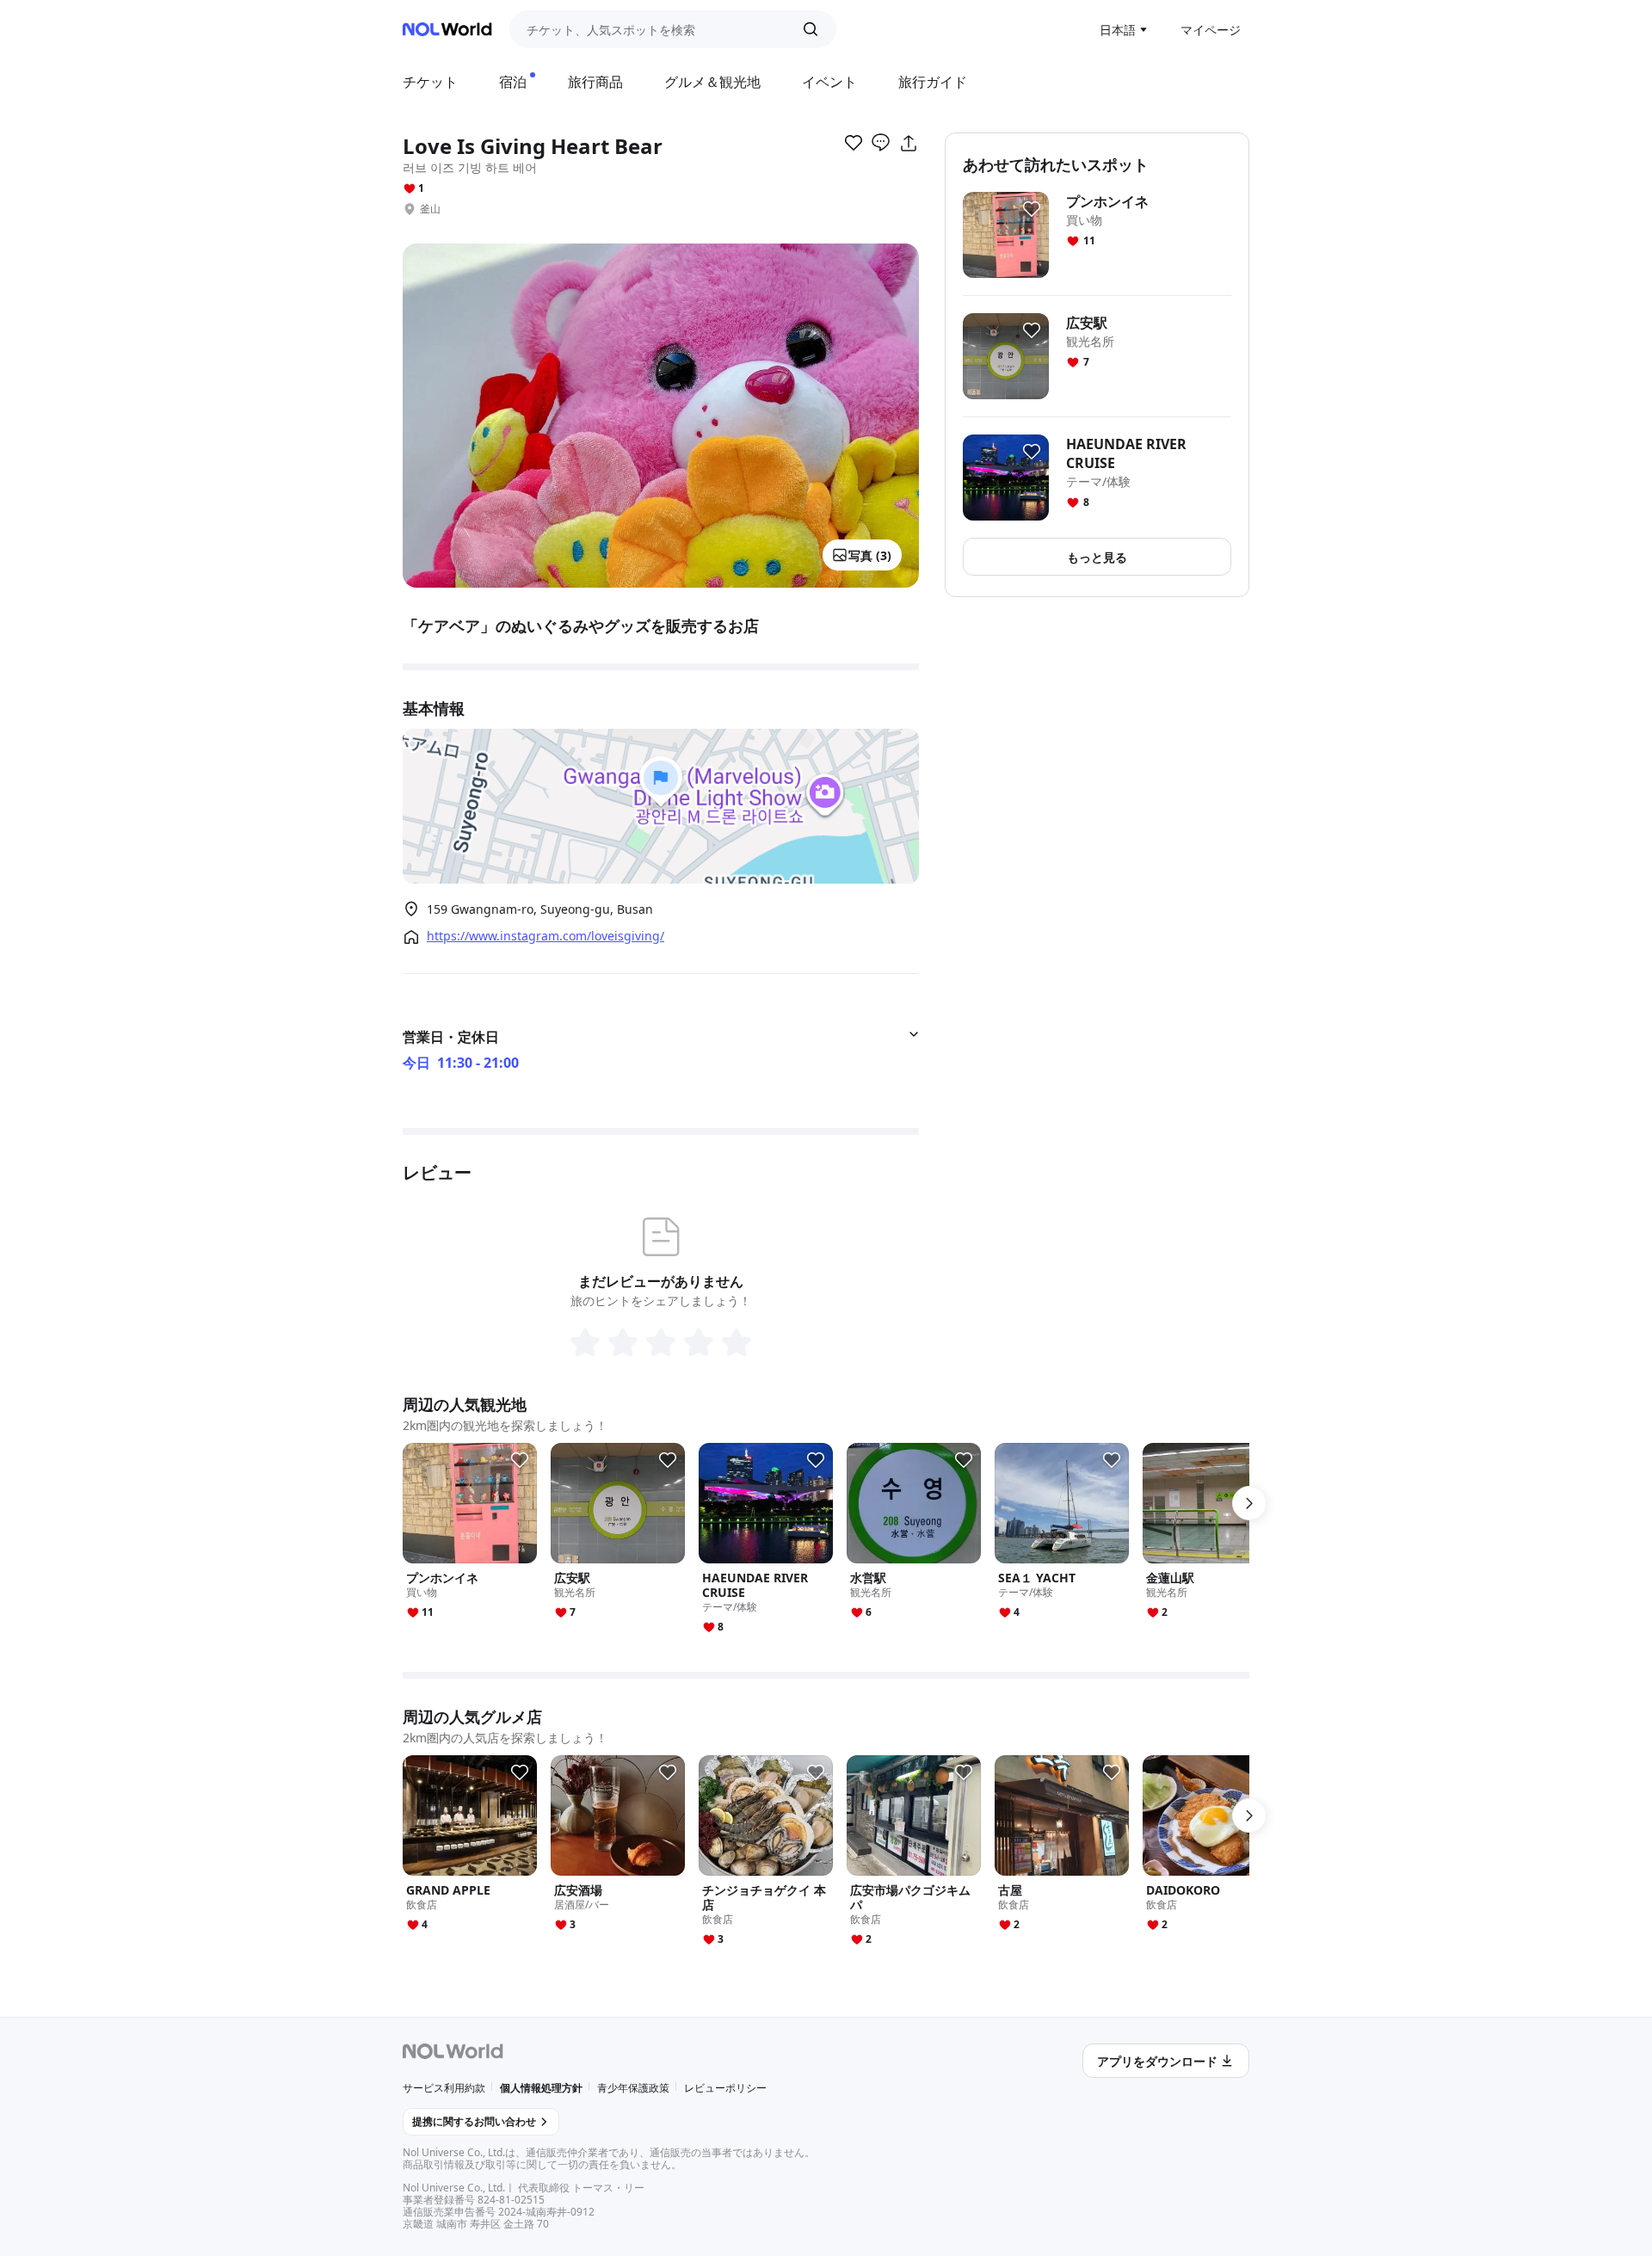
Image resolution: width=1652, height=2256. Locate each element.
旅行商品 (595, 82)
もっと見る (1097, 557)
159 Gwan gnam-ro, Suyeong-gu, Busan (540, 909)
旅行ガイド (933, 82)
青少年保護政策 (633, 2088)
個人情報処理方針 (541, 2088)
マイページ (1211, 30)
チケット (430, 82)
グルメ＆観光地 (712, 82)
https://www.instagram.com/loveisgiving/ (546, 936)
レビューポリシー (725, 2088)
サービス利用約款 (444, 2088)
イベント (829, 82)
